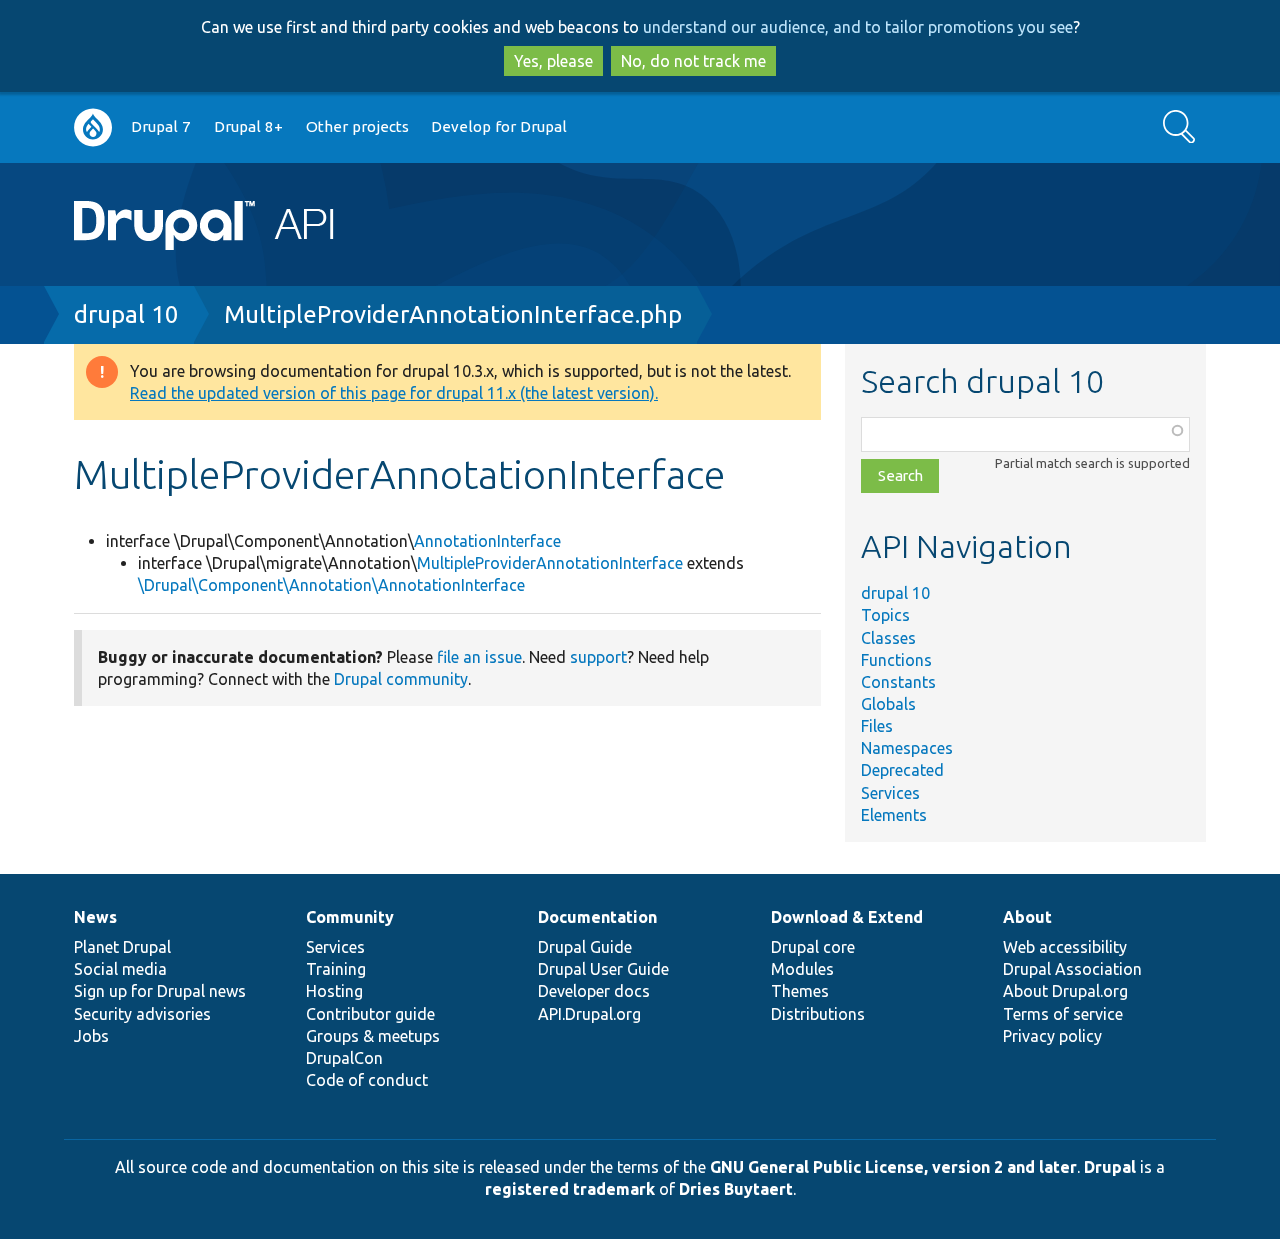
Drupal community (401, 679)
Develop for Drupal (499, 126)
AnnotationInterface (487, 541)
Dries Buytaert (736, 1189)
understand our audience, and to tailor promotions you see (858, 27)
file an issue (479, 657)
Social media (120, 969)
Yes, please (553, 61)
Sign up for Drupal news (160, 991)
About (1027, 917)
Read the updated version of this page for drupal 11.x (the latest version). (394, 393)
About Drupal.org (1065, 991)
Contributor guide (370, 1014)
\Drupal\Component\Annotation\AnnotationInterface (331, 585)
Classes (888, 638)
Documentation (597, 917)
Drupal (1110, 1167)
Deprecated (902, 770)
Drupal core (813, 947)
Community (350, 917)
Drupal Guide (585, 947)
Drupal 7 (161, 126)
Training (336, 969)
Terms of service (1063, 1014)
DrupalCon (344, 1058)
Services (890, 793)
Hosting (334, 991)
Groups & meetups (373, 1036)
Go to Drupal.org (93, 127)
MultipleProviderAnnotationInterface (550, 563)
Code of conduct (367, 1080)
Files (877, 726)
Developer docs (594, 991)
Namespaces (907, 748)
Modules (802, 969)
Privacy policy (1052, 1036)
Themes (800, 991)
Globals (888, 704)
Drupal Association (1072, 969)
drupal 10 (126, 314)
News (95, 917)
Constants (898, 682)
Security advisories (142, 1014)
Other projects (357, 126)
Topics (885, 615)
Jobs (91, 1036)
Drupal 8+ (248, 126)
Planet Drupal (122, 947)
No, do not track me (693, 61)
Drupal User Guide (603, 969)
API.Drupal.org (589, 1014)
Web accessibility (1065, 947)
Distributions (818, 1014)
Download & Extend (847, 917)
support (598, 657)
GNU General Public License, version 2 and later (893, 1167)
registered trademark (570, 1189)
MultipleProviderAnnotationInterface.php (453, 314)
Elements (894, 815)
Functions (896, 660)
